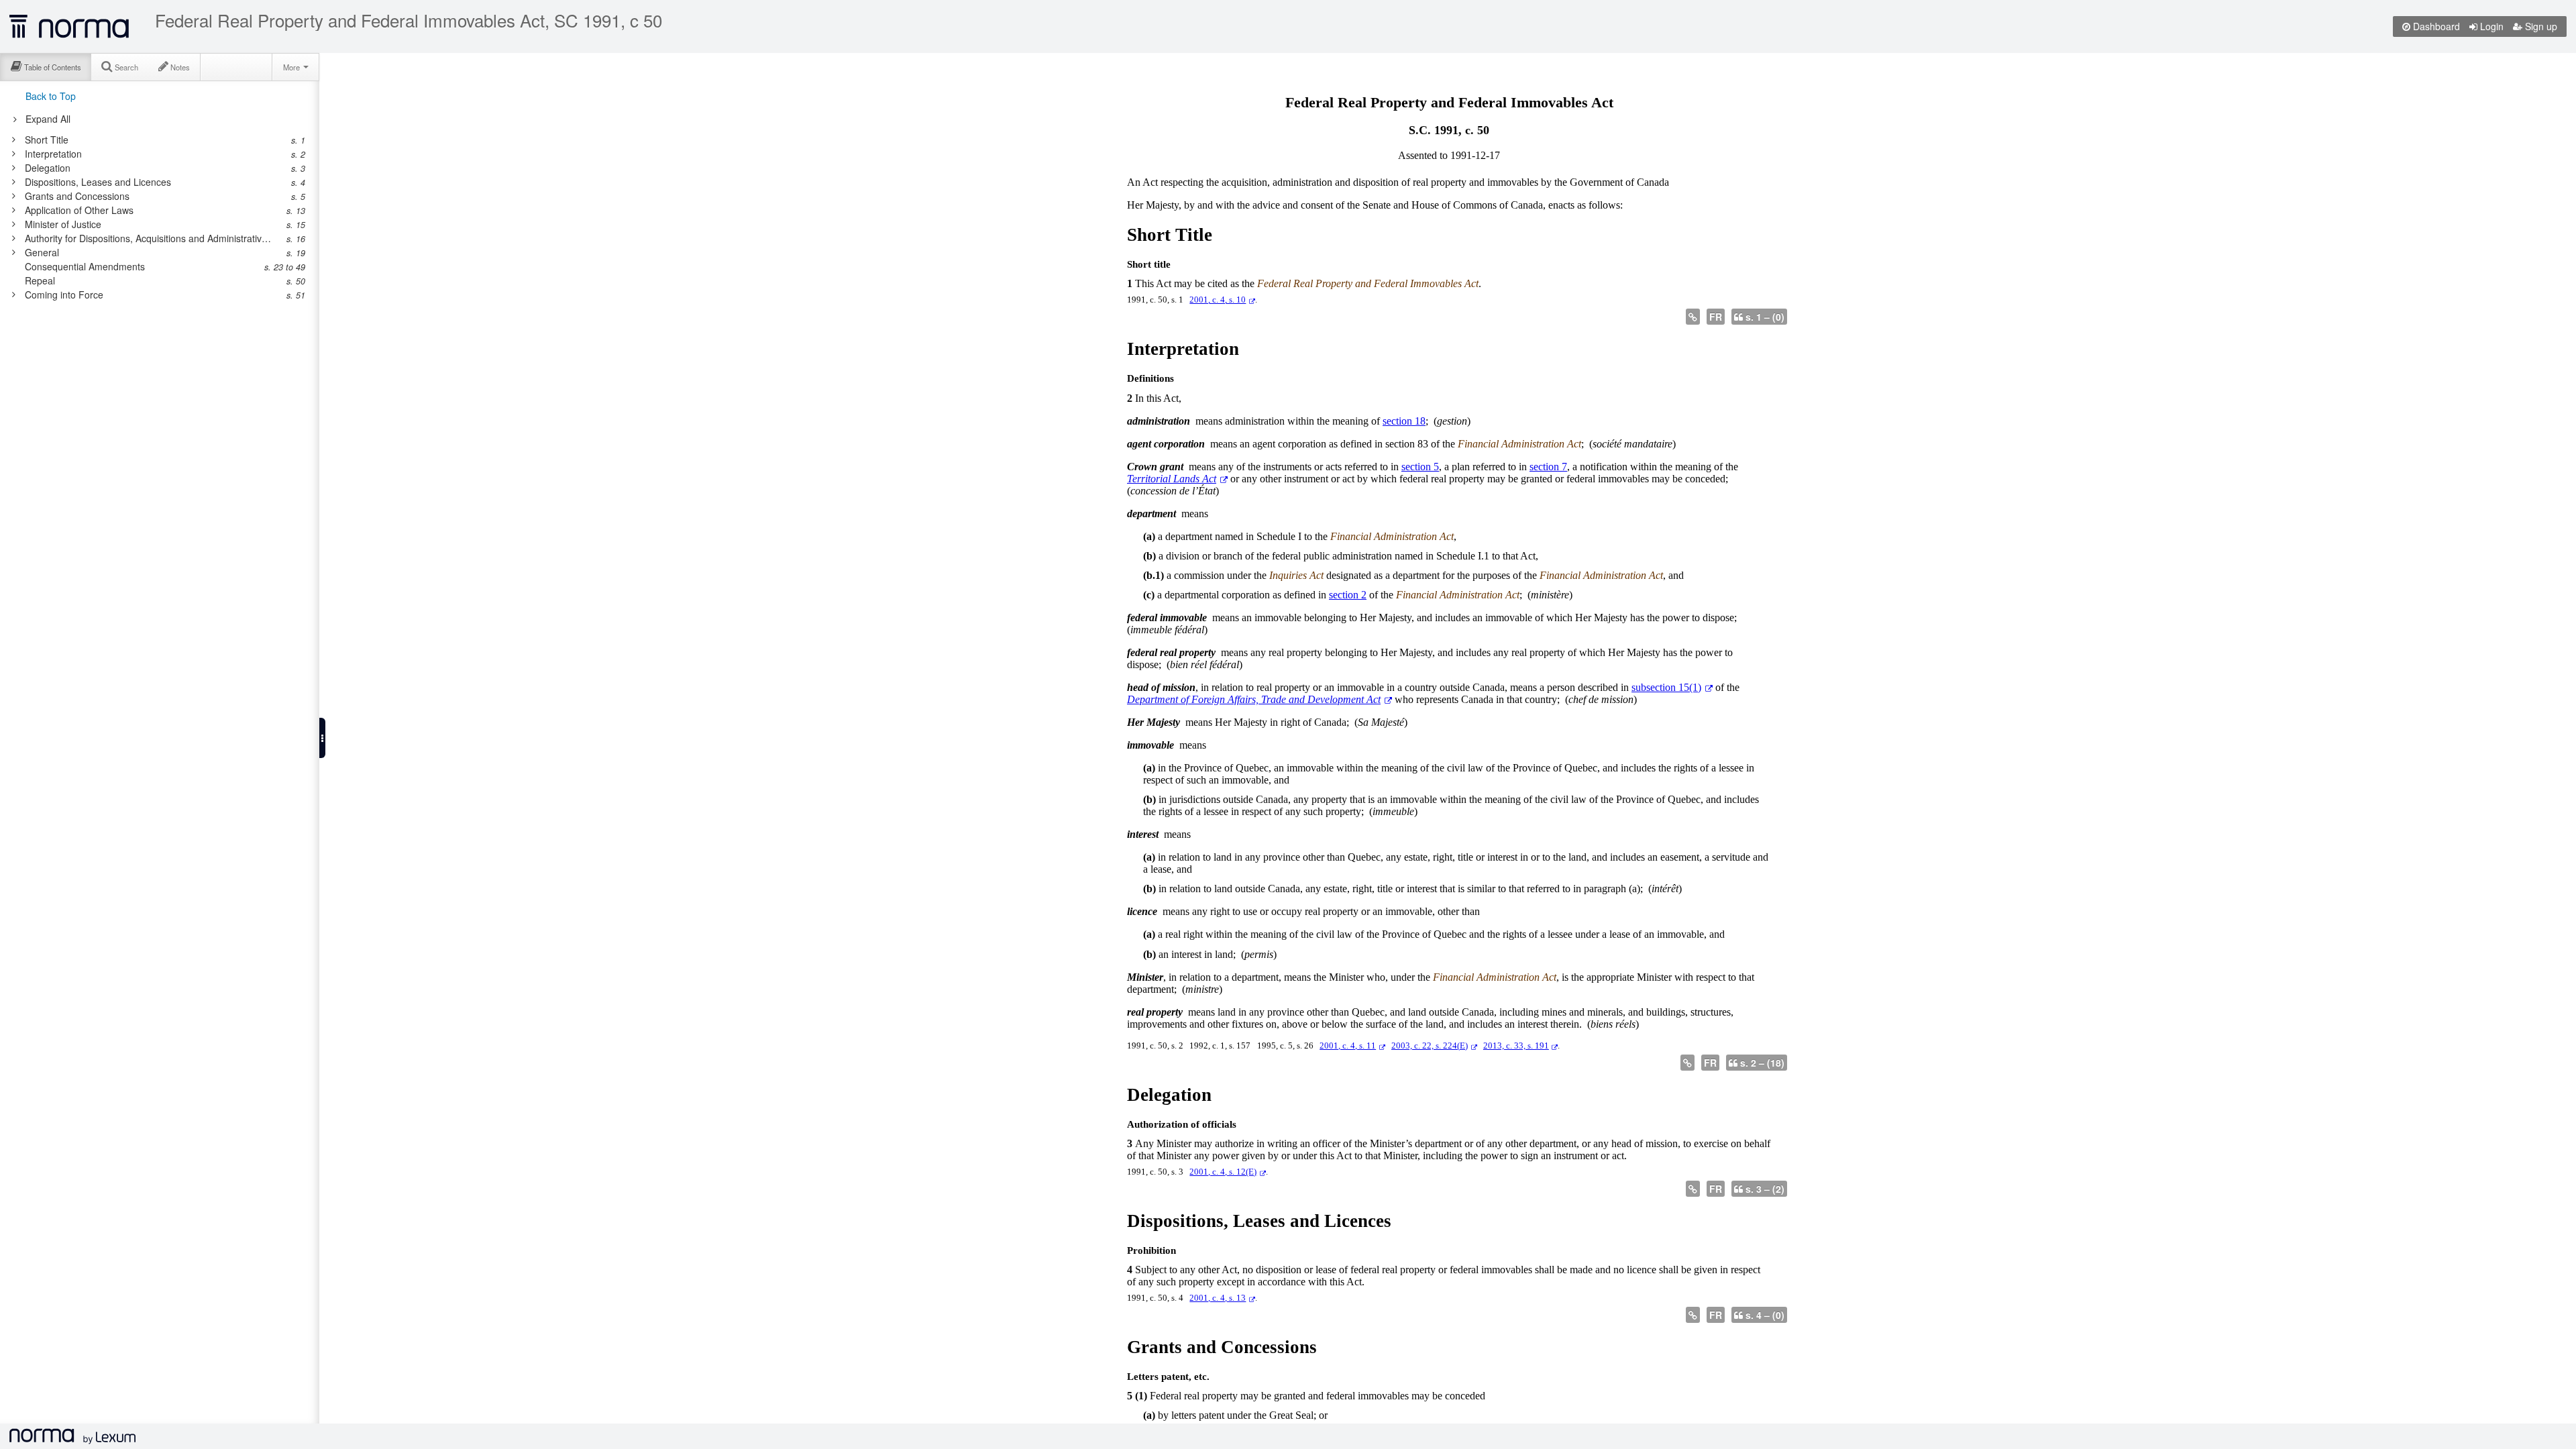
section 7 (1548, 467)
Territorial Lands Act (1172, 479)
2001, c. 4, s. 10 (1218, 300)
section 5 (1420, 467)
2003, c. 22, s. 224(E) (1430, 1046)
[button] (322, 738)
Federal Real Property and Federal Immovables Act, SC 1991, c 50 (409, 20)
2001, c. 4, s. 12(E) (1223, 1172)
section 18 (1404, 421)
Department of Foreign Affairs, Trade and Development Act (1254, 699)
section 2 (1348, 595)
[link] (153, 140)
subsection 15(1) (1666, 687)
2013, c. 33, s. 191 (1516, 1046)
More (292, 67)
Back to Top (51, 96)
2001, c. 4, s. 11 (1348, 1046)
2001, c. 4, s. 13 (1218, 1298)
